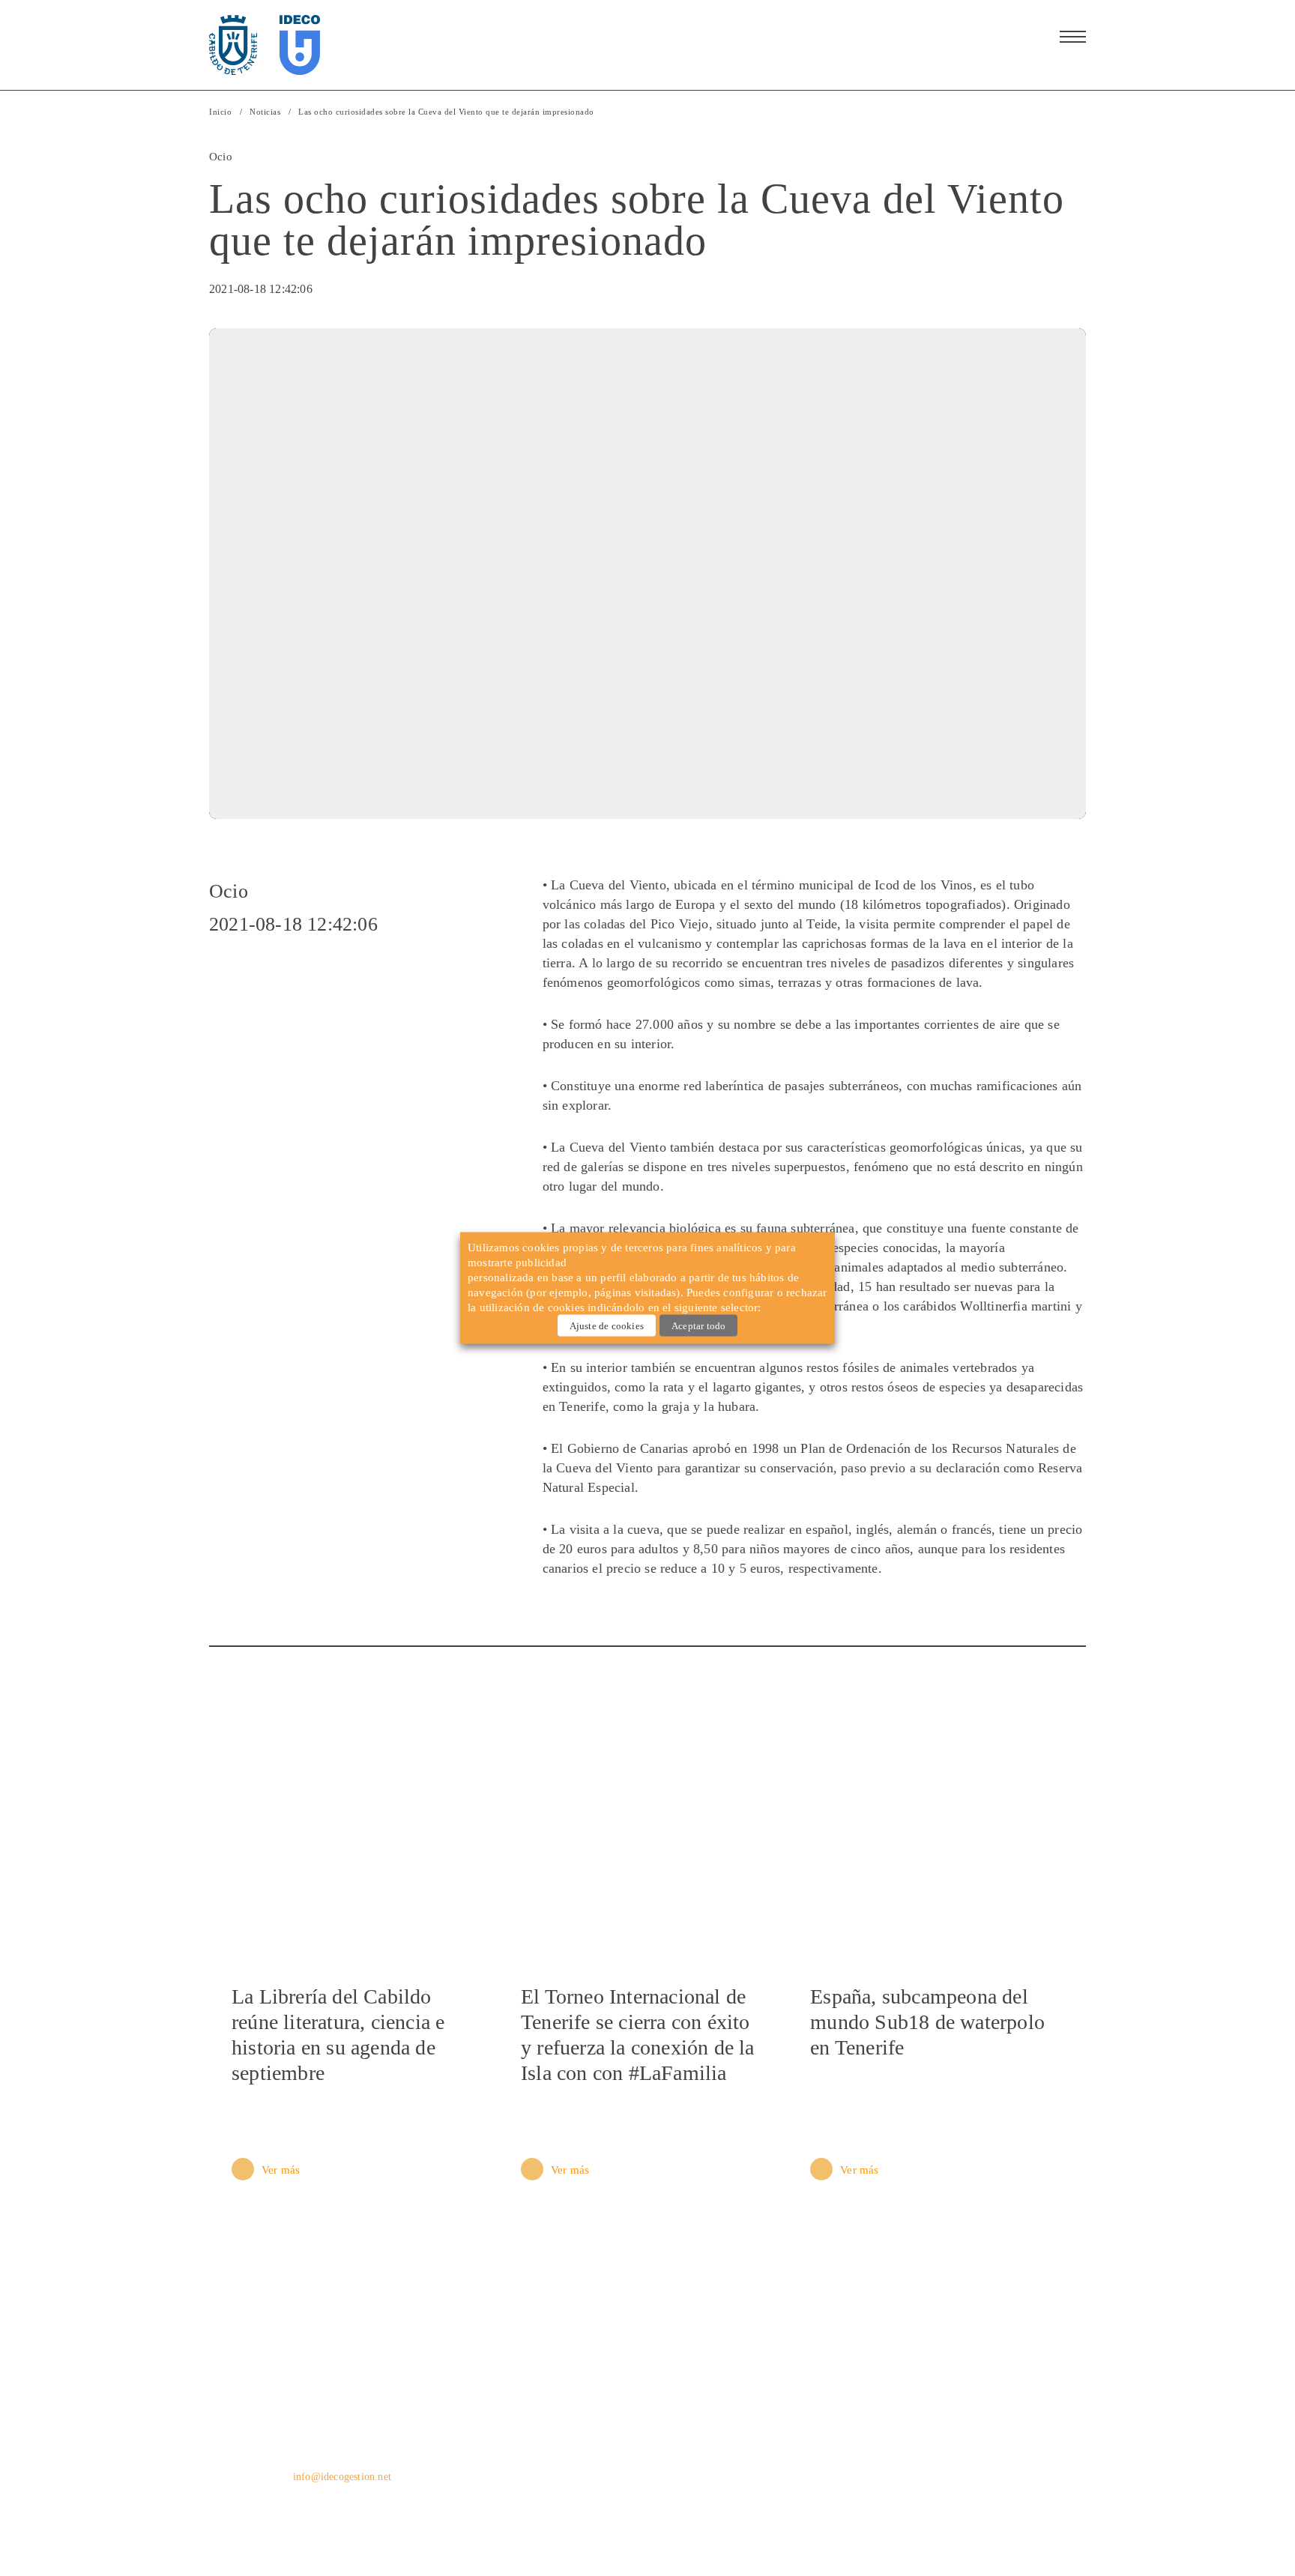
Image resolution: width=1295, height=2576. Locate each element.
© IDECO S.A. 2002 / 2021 (972, 2525)
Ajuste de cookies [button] (607, 1326)
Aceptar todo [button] (698, 1326)
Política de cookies (772, 2525)
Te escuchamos (960, 2460)
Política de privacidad (251, 2525)
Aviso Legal (437, 2525)
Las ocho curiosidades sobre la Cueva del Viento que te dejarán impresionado (446, 112)
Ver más (281, 2170)
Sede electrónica (963, 2434)
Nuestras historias (785, 2460)
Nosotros (760, 2407)
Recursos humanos (969, 2407)
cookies (566, 1307)
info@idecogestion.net (342, 2477)
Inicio (220, 112)
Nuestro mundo (778, 2434)
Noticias (265, 112)
